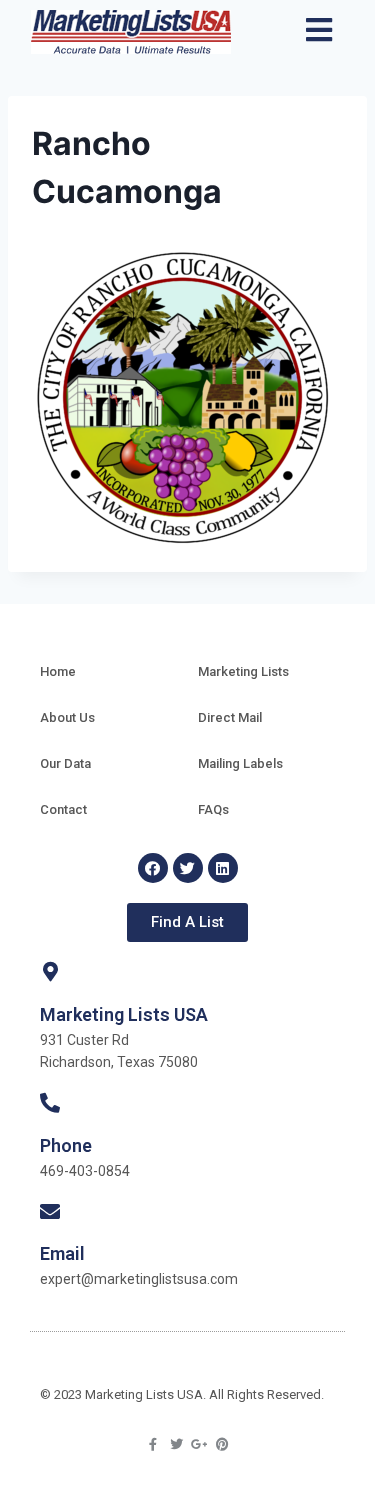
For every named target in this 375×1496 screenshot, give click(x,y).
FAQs (213, 809)
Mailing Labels (240, 763)
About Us (67, 717)
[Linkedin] (223, 868)
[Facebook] (153, 868)
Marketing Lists (243, 671)
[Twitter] (188, 868)
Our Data (65, 763)
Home (58, 671)
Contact (63, 809)
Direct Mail (230, 717)
